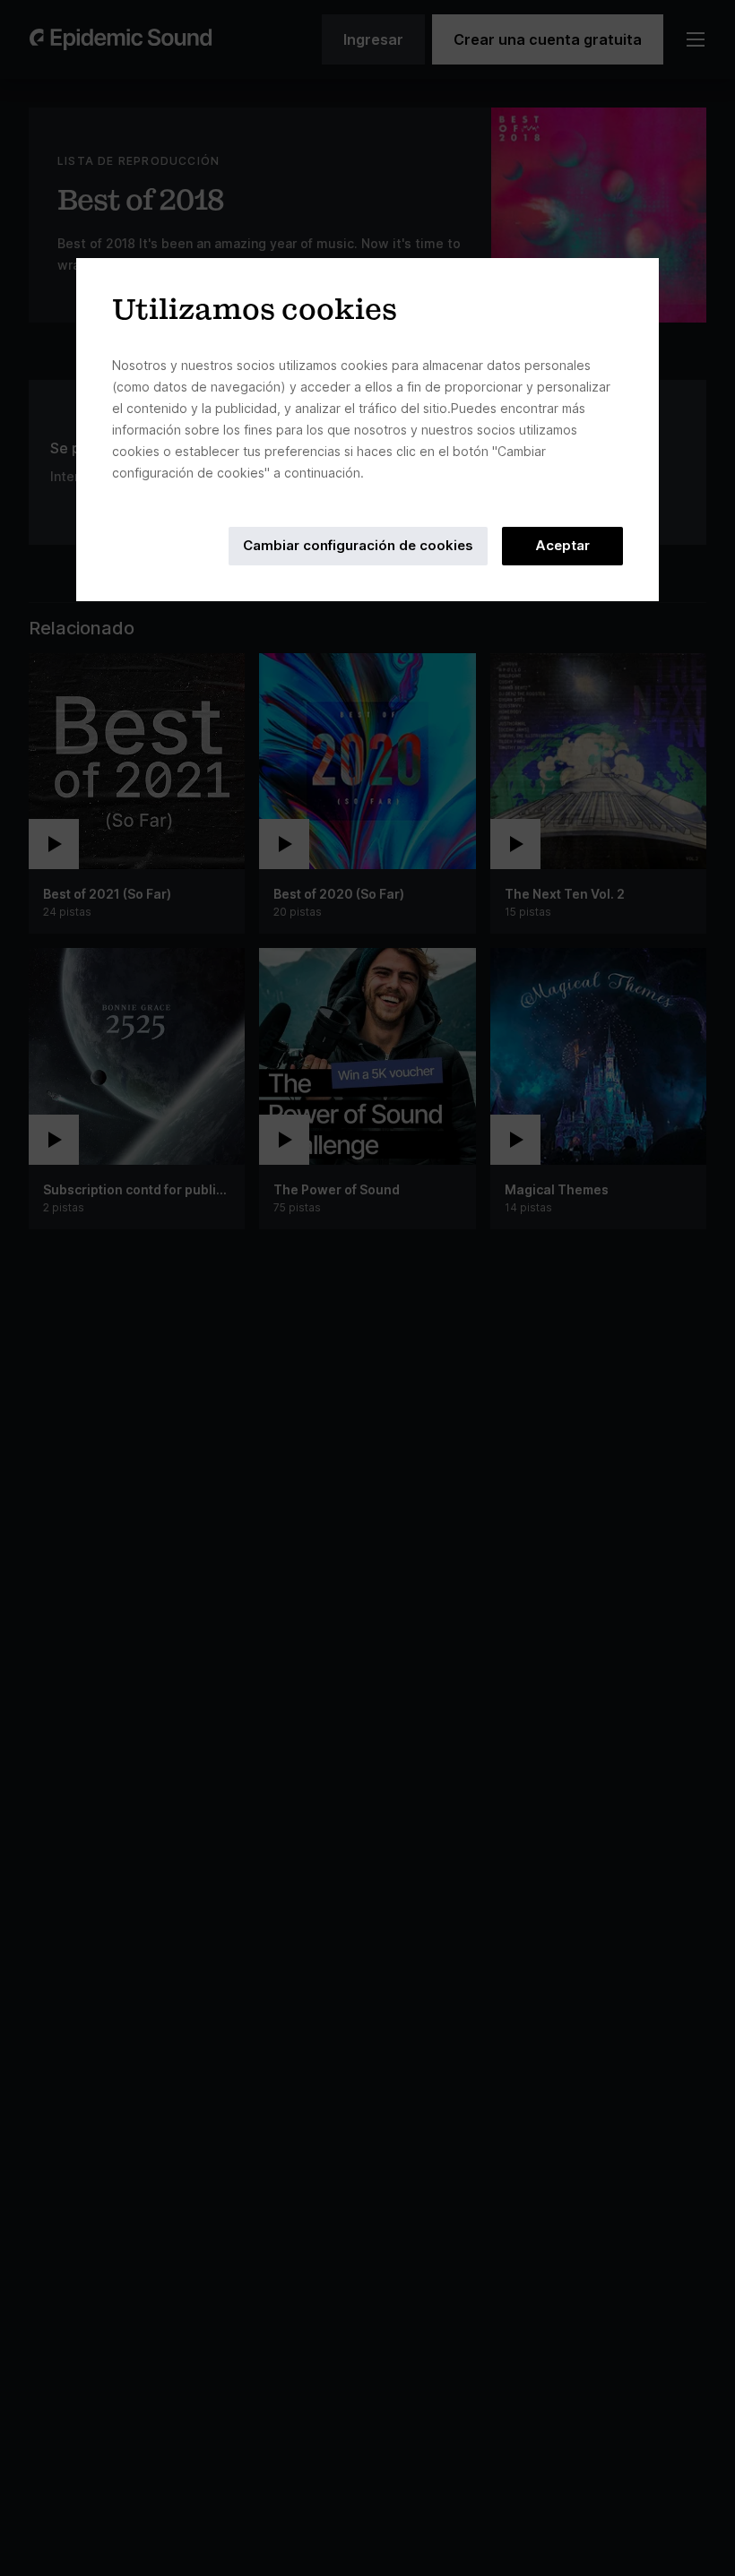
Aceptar (562, 545)
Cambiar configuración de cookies (358, 545)
